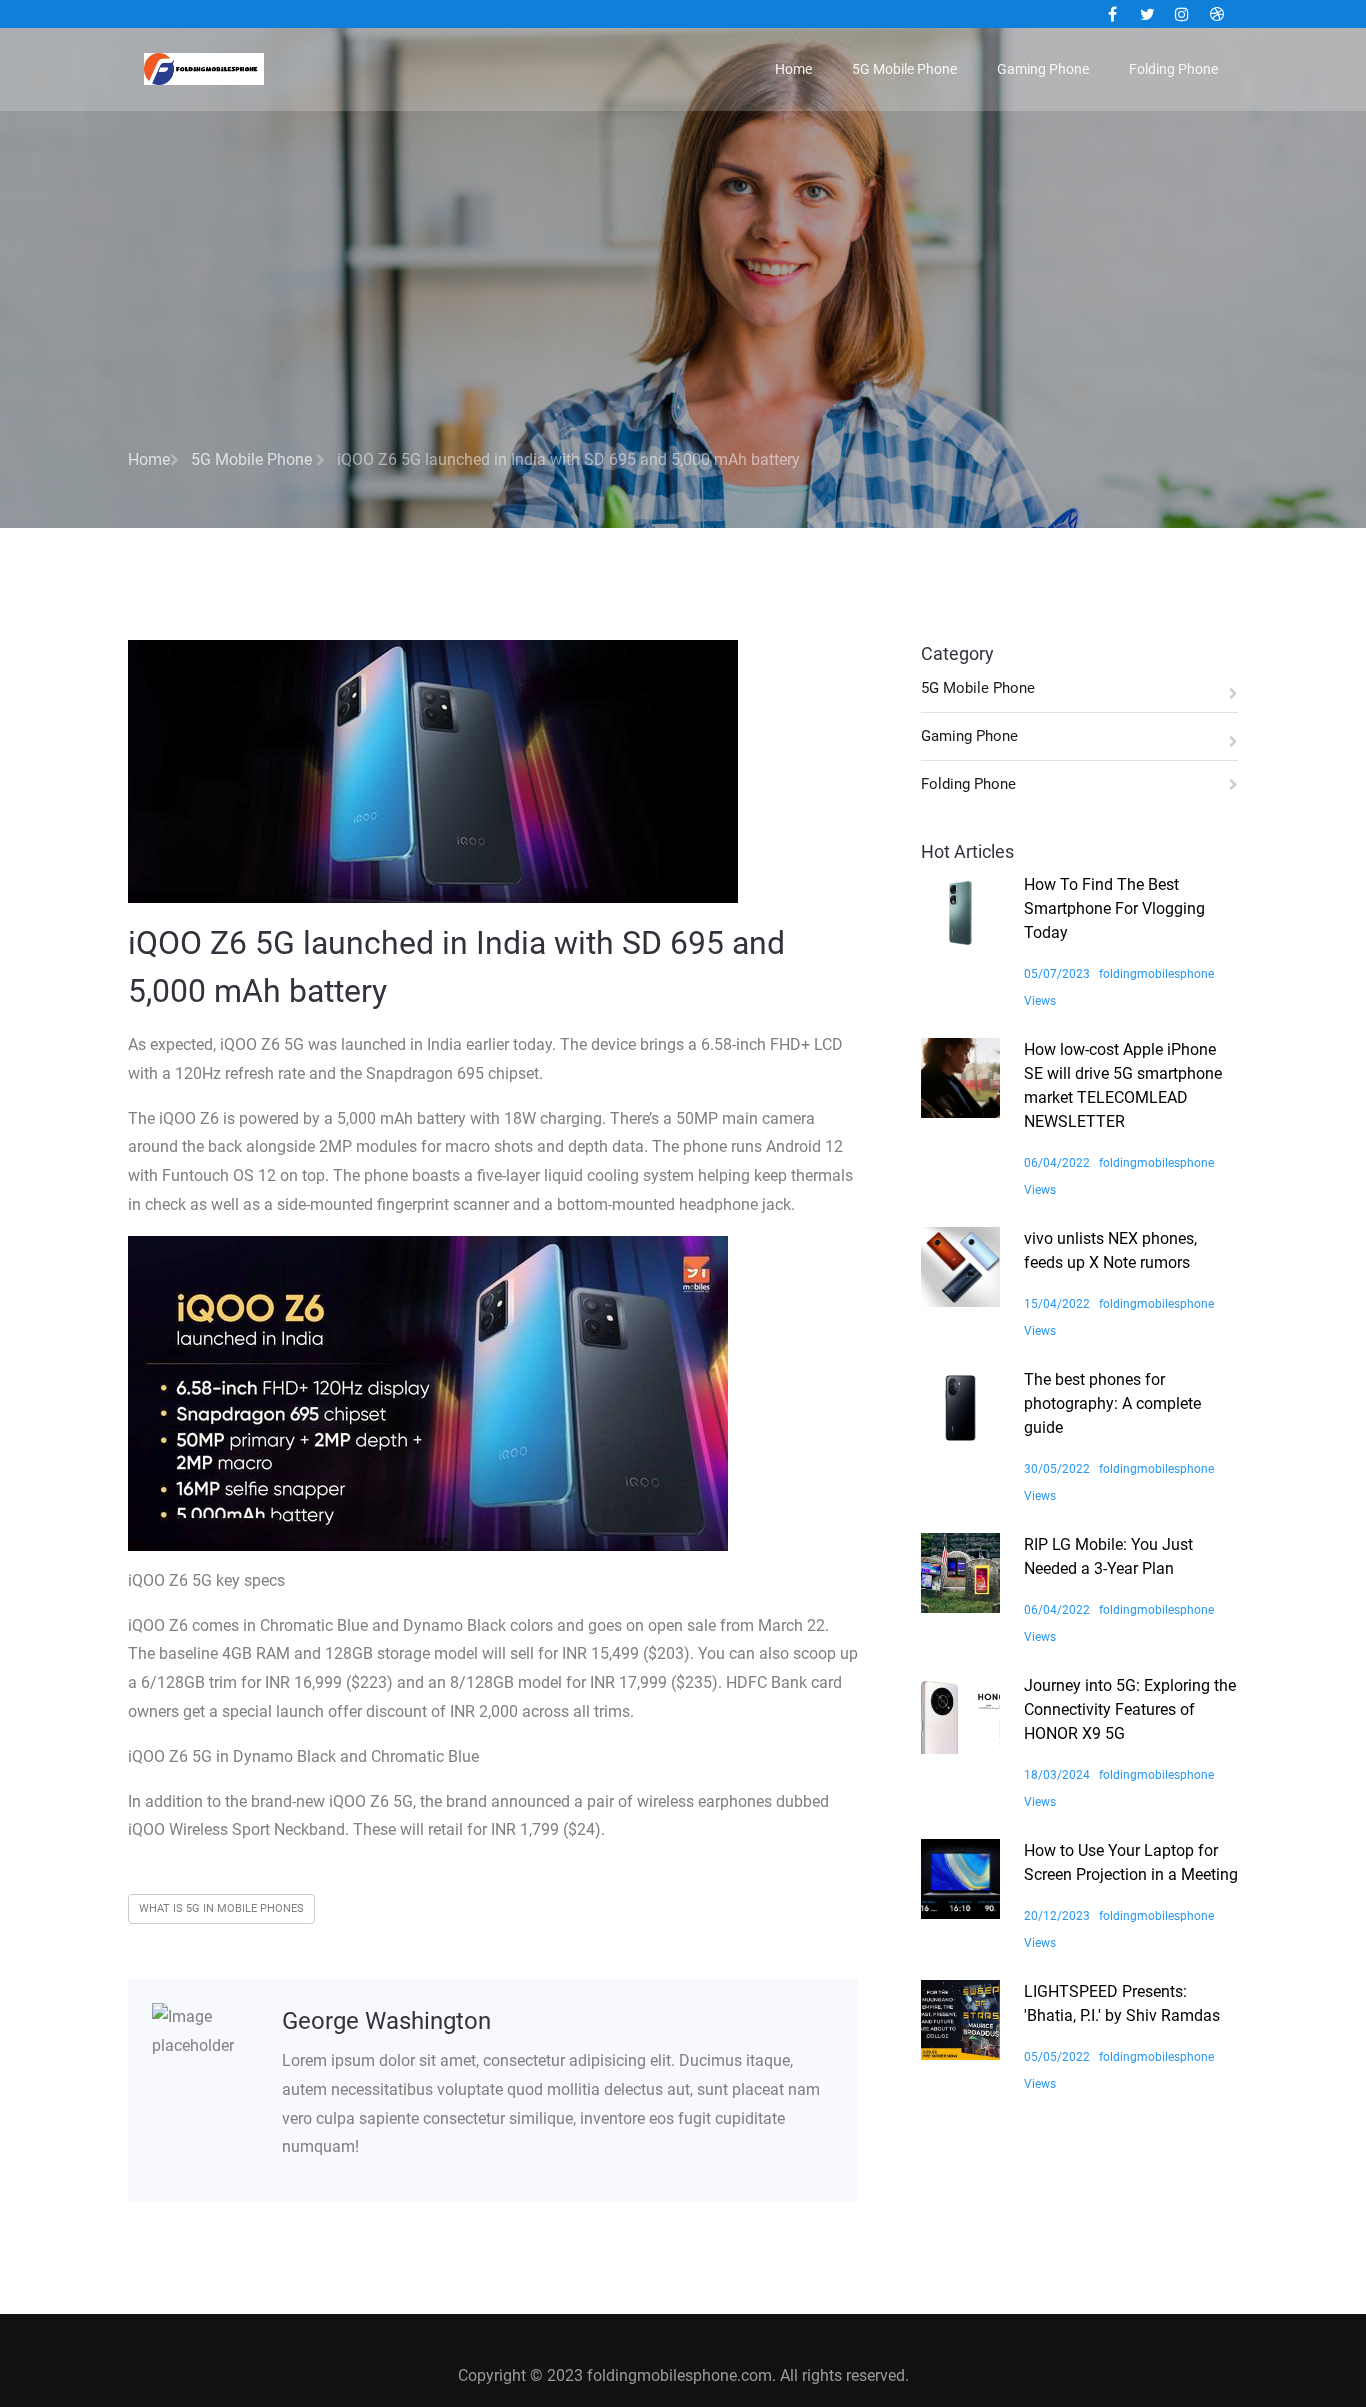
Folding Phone (1173, 69)
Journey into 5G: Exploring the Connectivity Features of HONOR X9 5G (1130, 1709)
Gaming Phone (1043, 69)
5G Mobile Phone (904, 69)
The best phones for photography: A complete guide (1112, 1403)
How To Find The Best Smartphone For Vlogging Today (1114, 908)
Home (793, 69)
